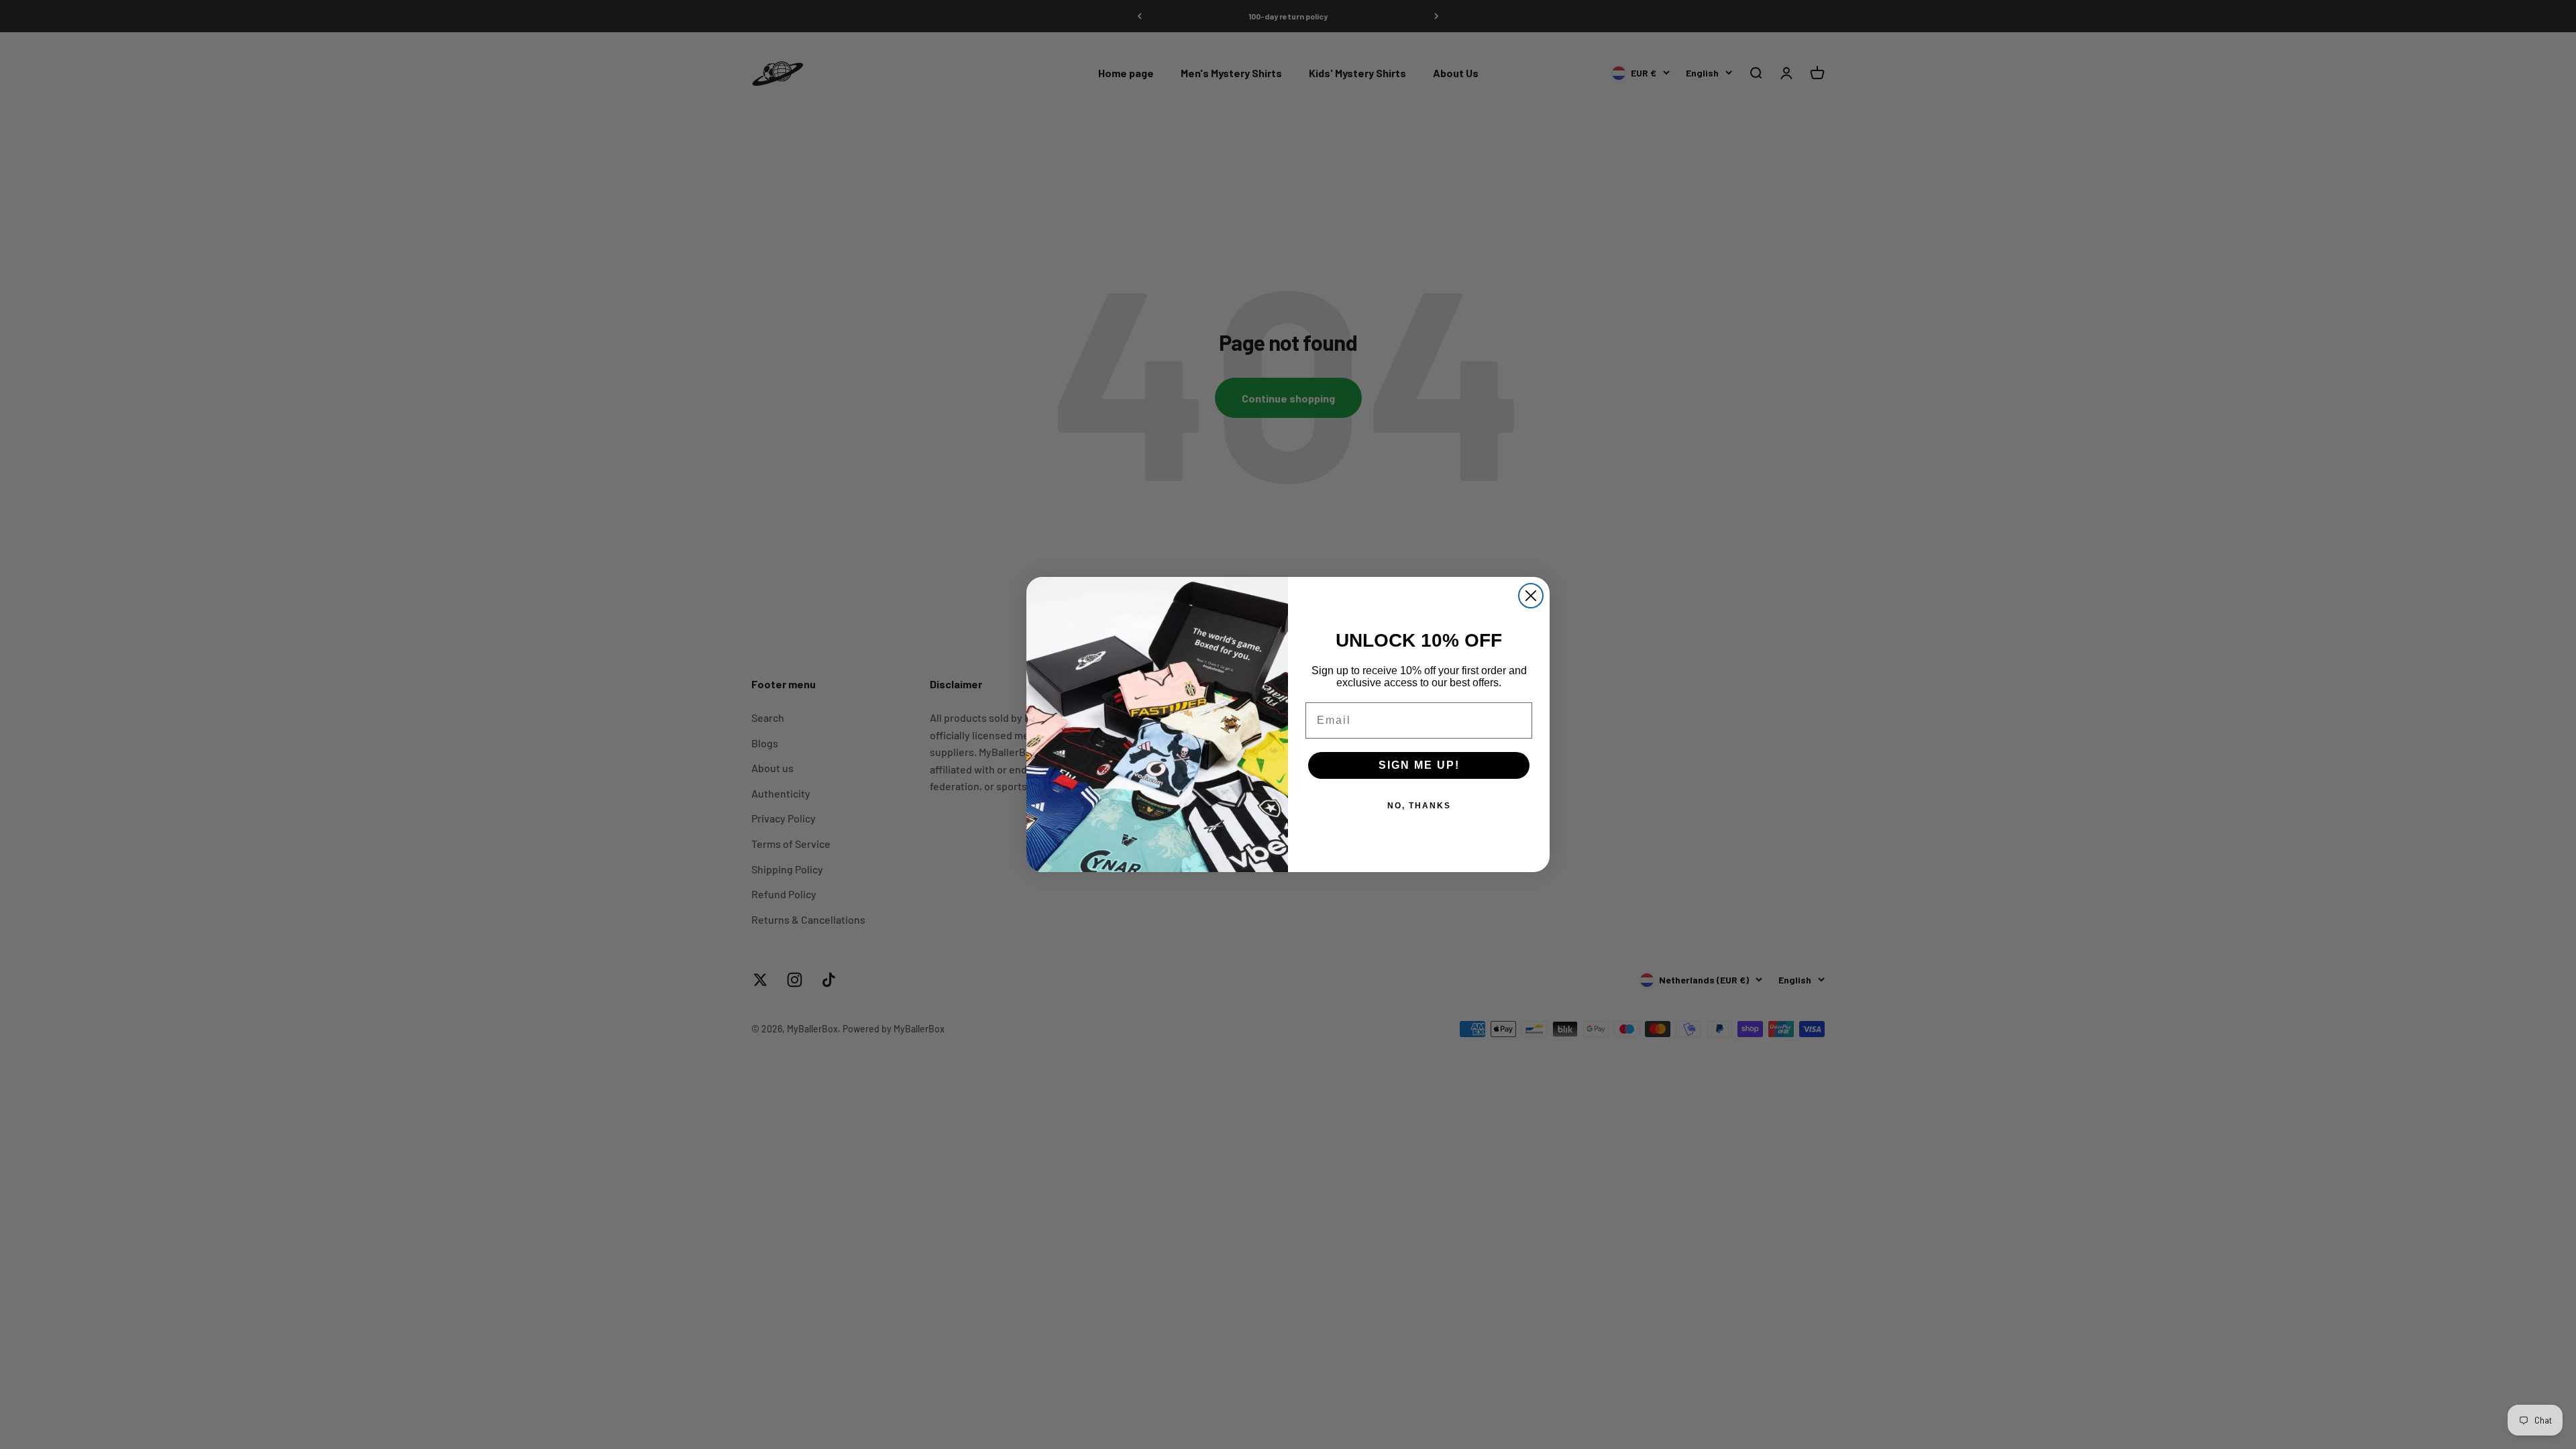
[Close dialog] (1531, 596)
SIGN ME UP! (1419, 765)
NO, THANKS (1419, 806)
